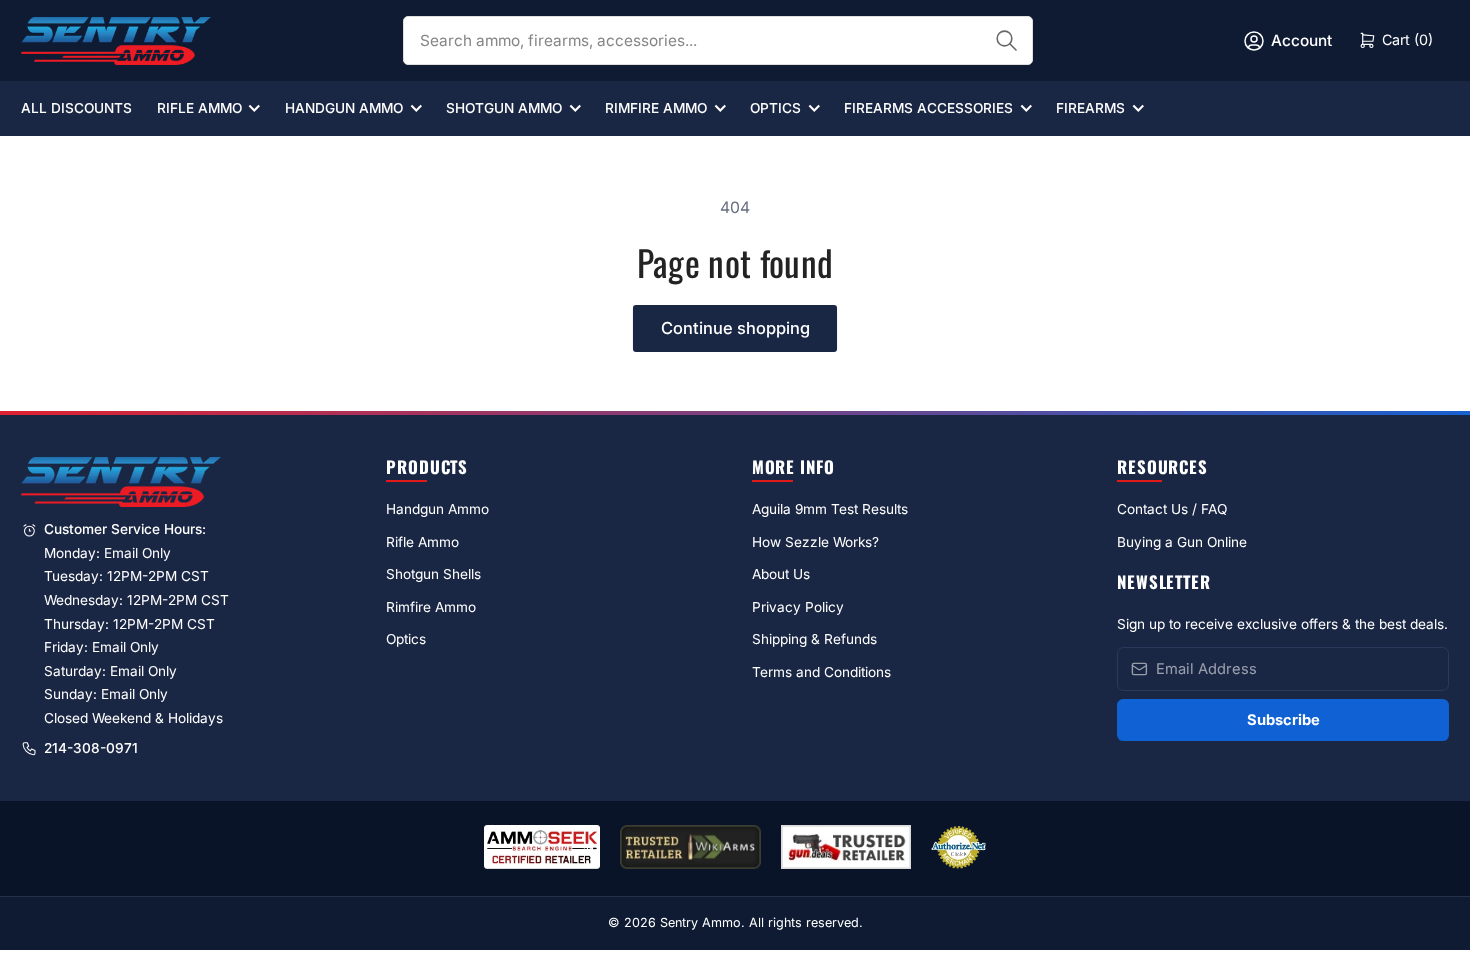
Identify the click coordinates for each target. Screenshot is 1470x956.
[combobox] (718, 40)
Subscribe (1283, 720)
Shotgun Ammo (504, 108)
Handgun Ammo (344, 108)
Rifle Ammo (199, 108)
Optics (775, 108)
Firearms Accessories (928, 108)
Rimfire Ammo (656, 108)
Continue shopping (735, 328)
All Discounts (76, 108)
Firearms (1090, 108)
